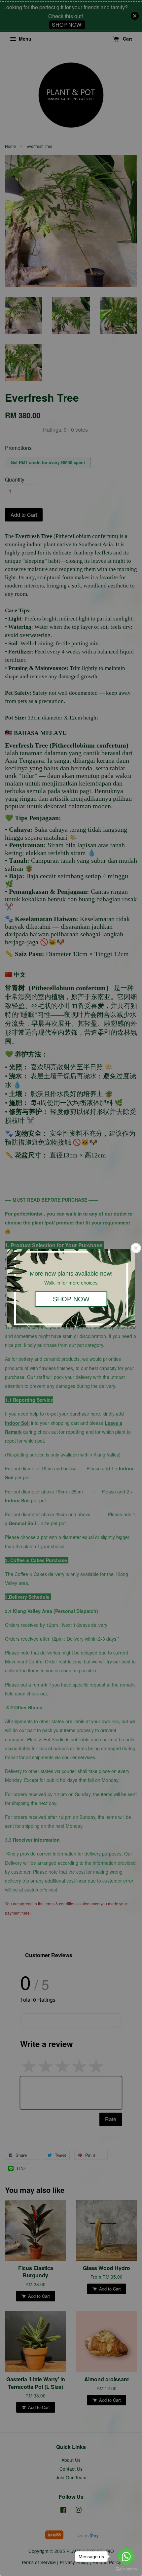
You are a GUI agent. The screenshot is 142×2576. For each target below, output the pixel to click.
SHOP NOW (71, 1299)
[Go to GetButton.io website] (126, 2569)
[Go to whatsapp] (126, 2557)
